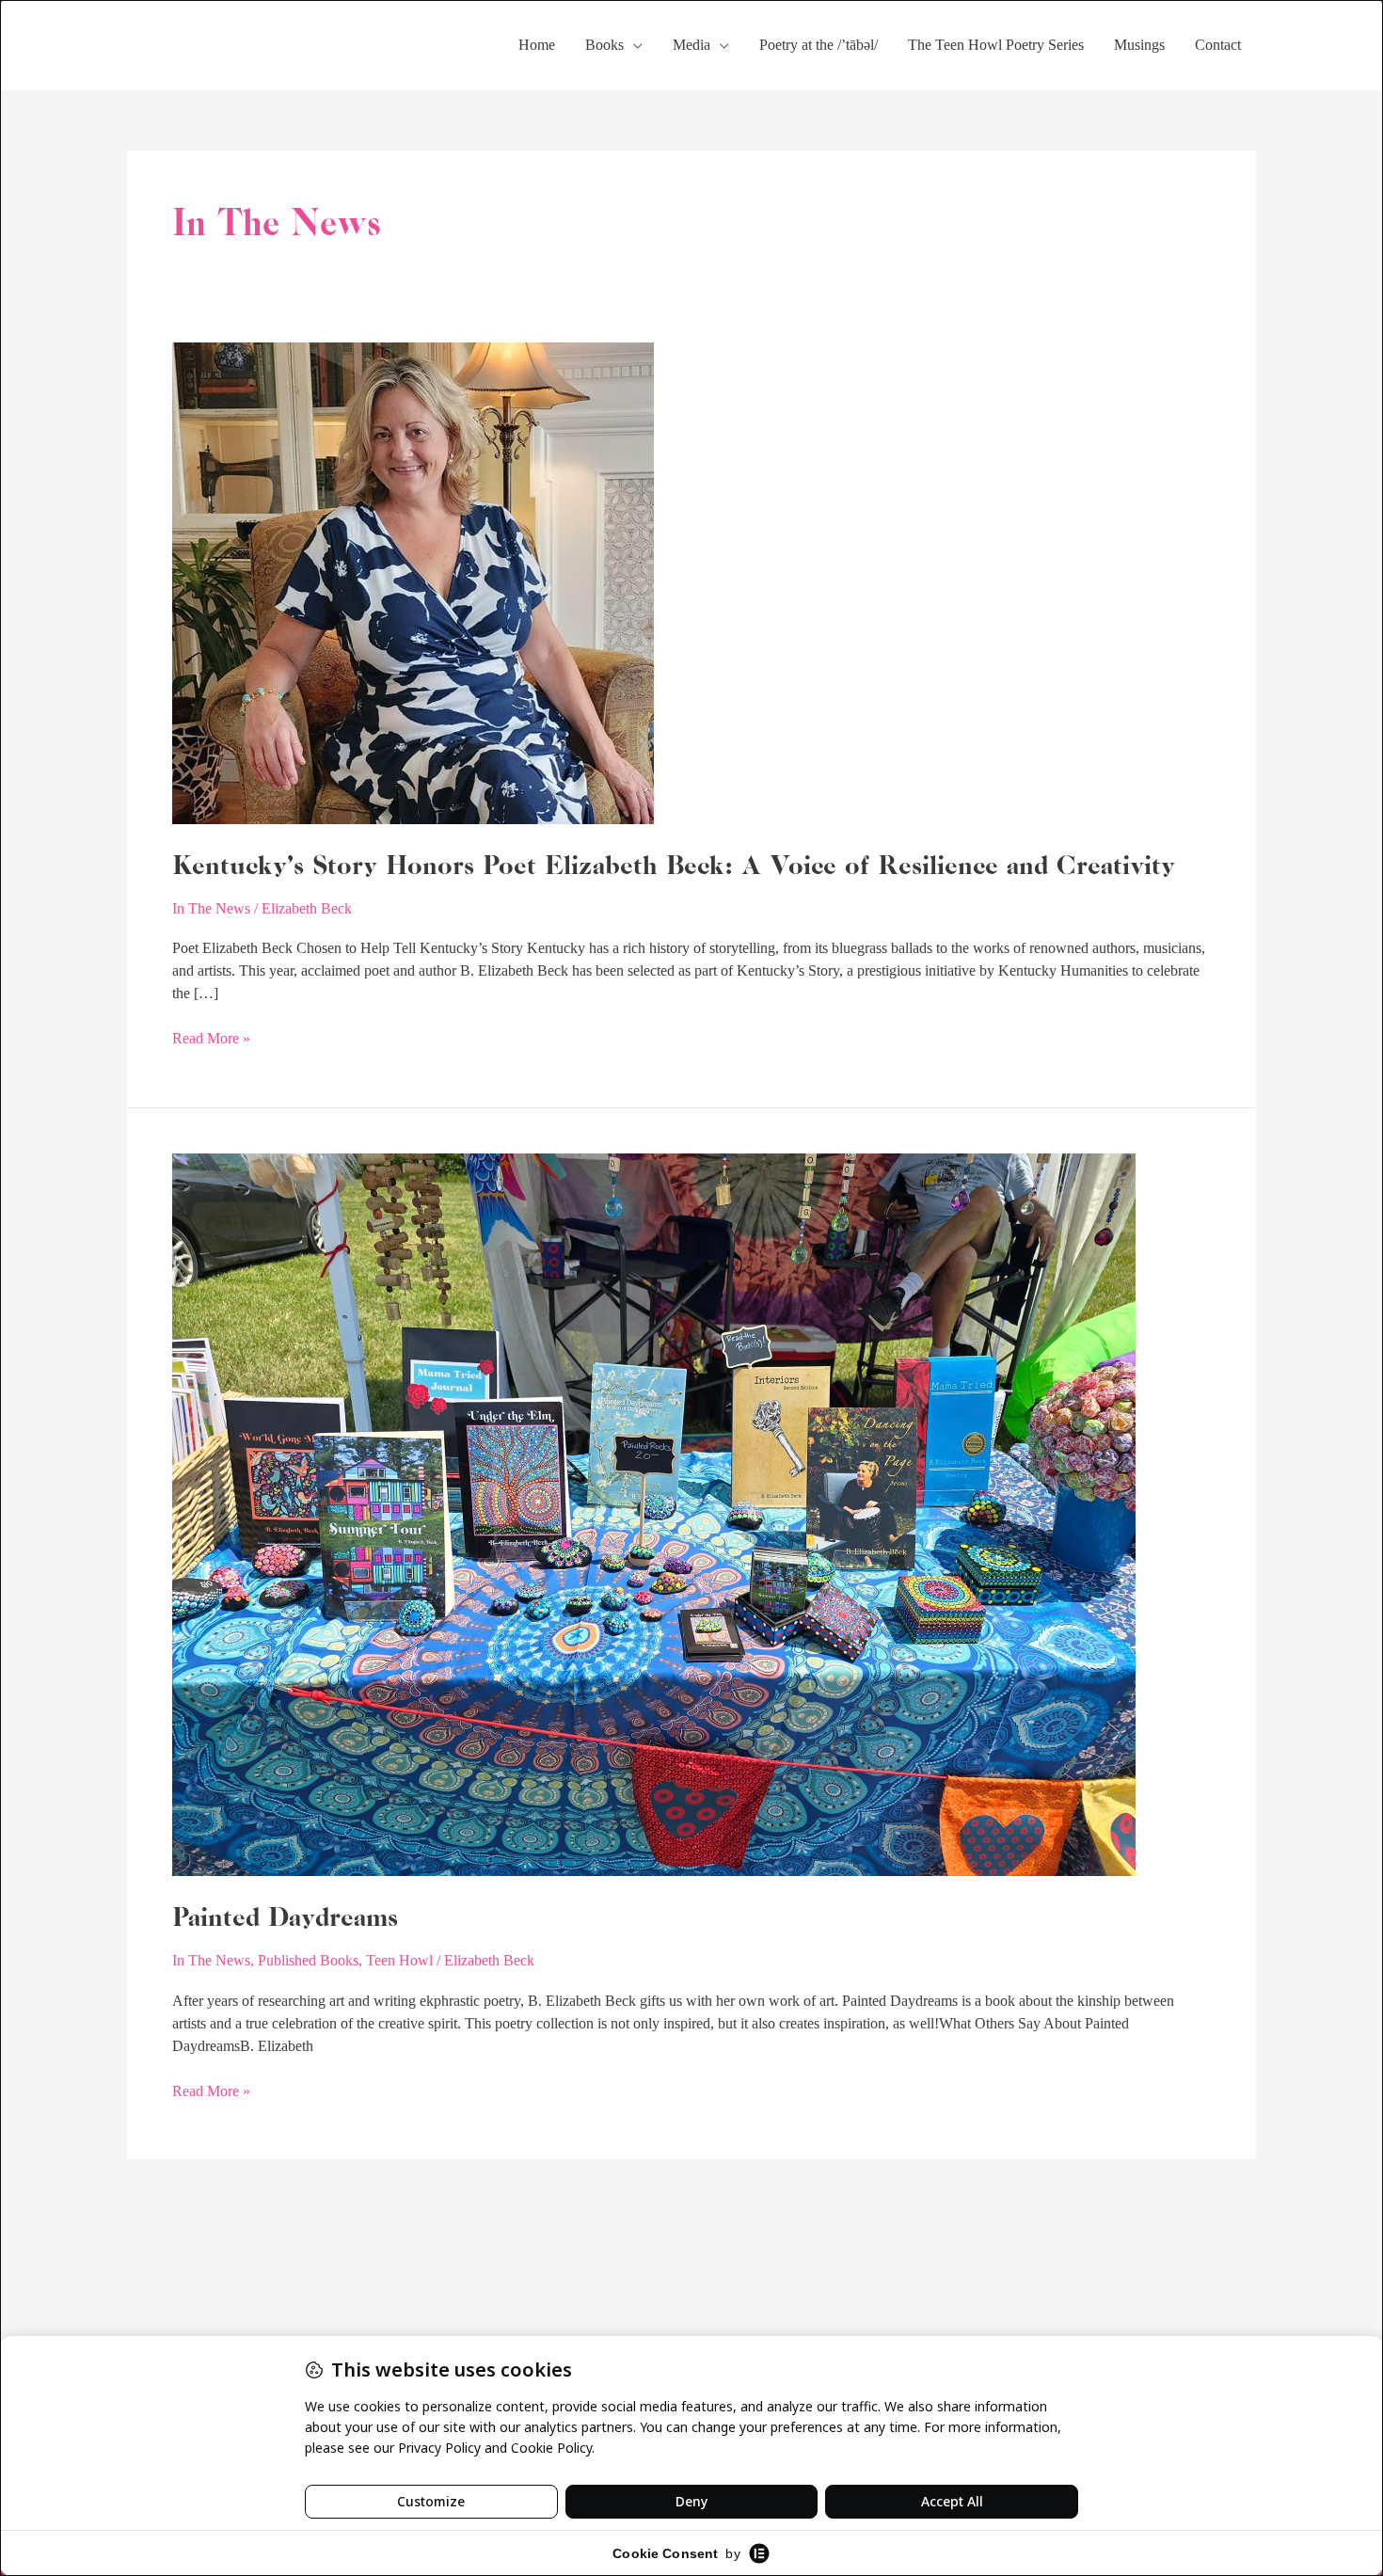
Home (537, 45)
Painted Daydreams (285, 1916)
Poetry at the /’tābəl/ (819, 45)
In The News (211, 908)
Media (691, 45)
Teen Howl (399, 1960)
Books (604, 45)
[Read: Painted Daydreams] (654, 1513)
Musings (1139, 45)
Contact (1218, 45)
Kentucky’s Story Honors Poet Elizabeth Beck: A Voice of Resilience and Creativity (674, 865)
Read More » (211, 1037)
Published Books (308, 1960)
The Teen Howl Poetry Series (996, 45)
